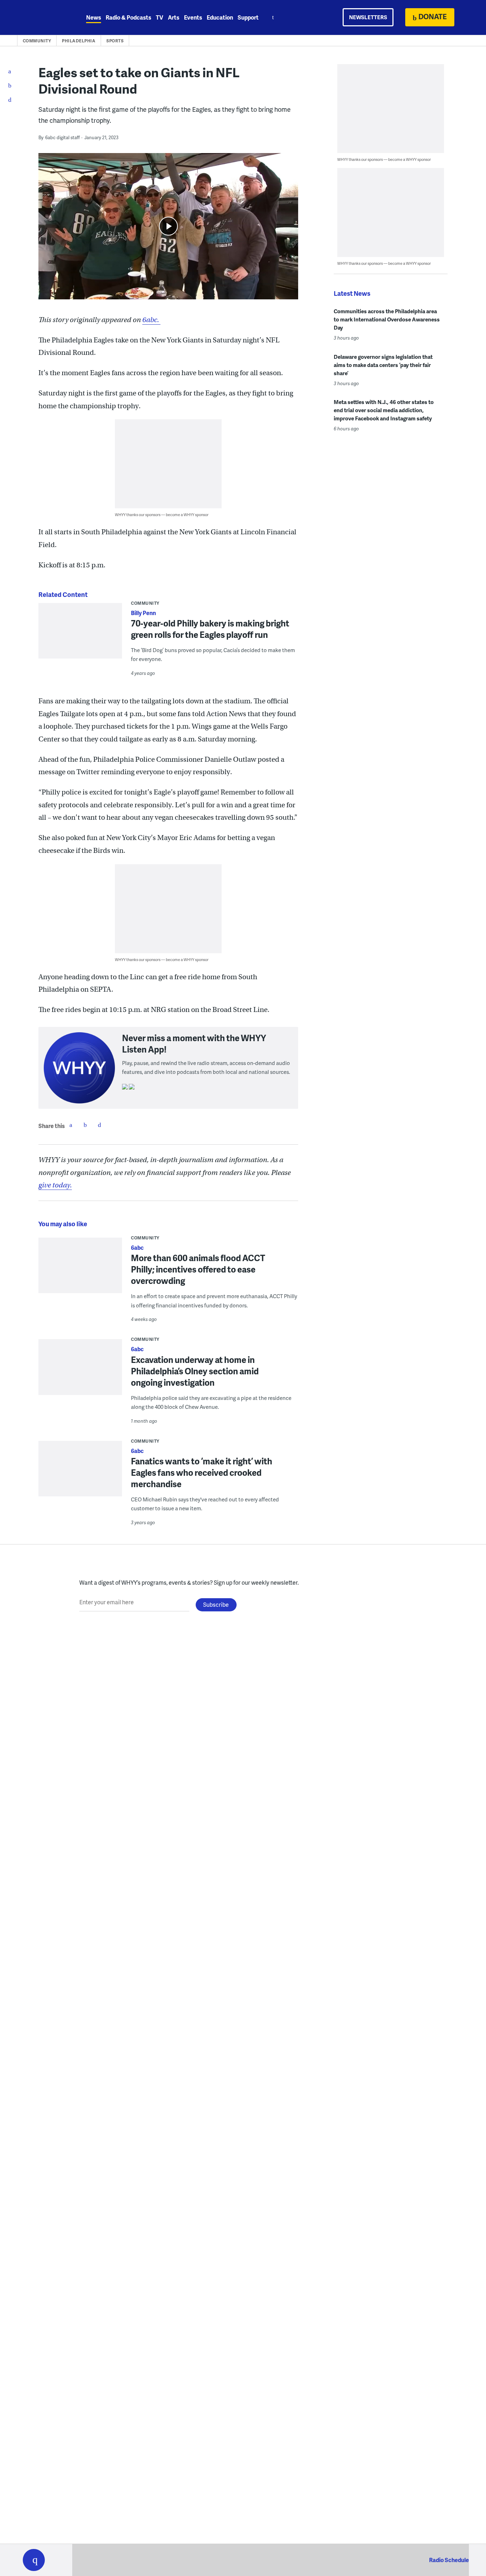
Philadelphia (79, 41)
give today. (55, 1185)
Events (193, 17)
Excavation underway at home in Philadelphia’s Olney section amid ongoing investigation (195, 1371)
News (94, 17)
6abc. (151, 320)
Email (99, 1125)
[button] (34, 2560)
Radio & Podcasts (128, 17)
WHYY (43, 17)
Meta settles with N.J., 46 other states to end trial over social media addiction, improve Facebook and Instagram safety (384, 410)
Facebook (71, 1125)
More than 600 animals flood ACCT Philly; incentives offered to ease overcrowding (198, 1269)
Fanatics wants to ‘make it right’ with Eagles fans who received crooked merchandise (202, 1472)
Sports (115, 41)
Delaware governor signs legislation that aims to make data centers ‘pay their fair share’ (383, 365)
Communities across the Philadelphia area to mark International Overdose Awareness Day (387, 319)
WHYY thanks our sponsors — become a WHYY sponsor (162, 515)
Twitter (85, 1125)
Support (248, 17)
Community (37, 41)
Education (220, 17)
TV (160, 17)
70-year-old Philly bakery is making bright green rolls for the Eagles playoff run (210, 629)
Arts (174, 17)
